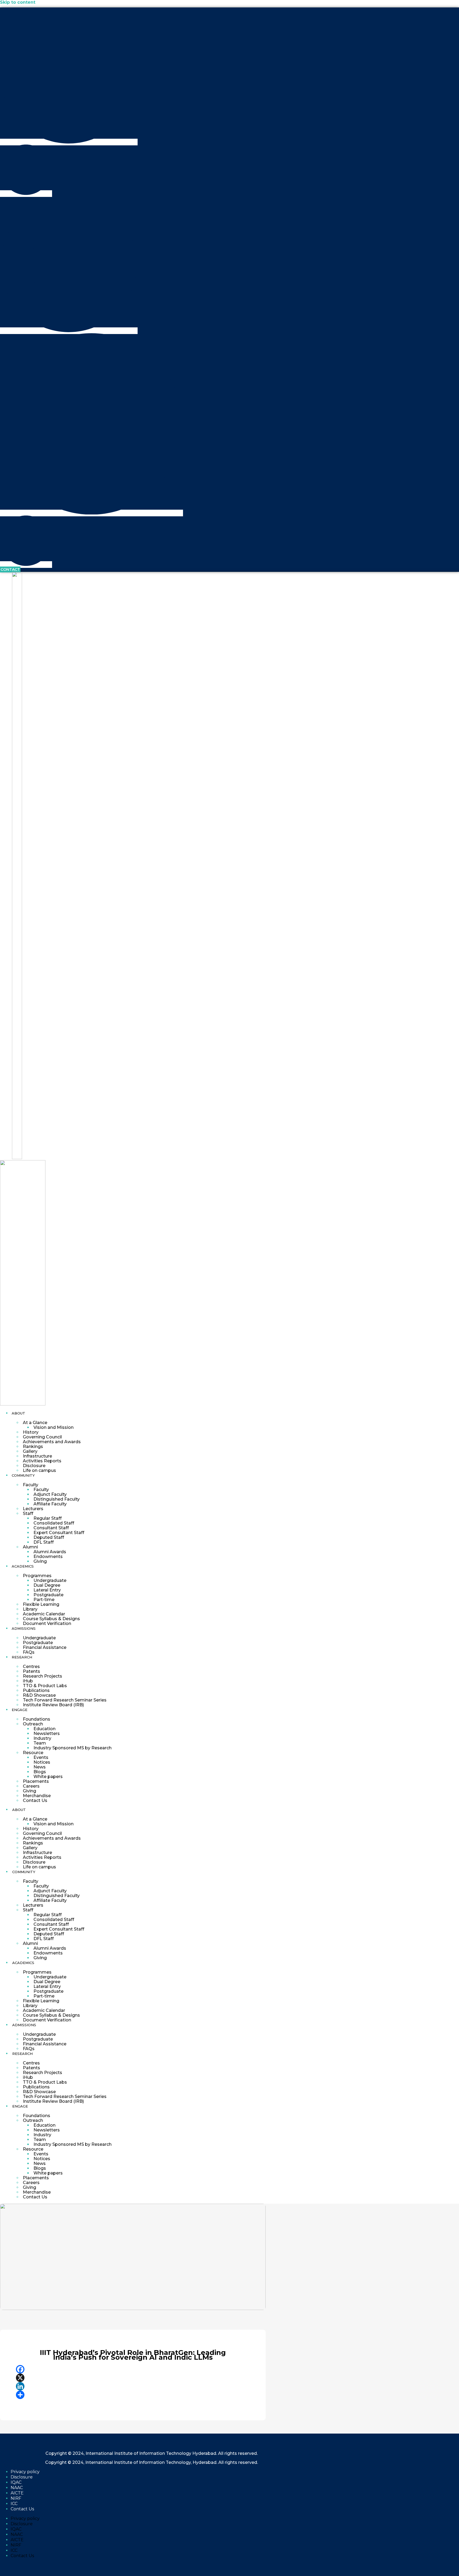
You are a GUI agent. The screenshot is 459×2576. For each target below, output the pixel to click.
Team (40, 1743)
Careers (31, 1786)
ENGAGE (20, 1710)
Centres (31, 1667)
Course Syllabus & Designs (51, 1619)
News (40, 1767)
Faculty (31, 1485)
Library (30, 1609)
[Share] (133, 2395)
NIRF (16, 2498)
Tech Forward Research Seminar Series (65, 1700)
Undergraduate (50, 1580)
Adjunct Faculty (50, 1494)
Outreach (33, 1724)
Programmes (37, 1576)
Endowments (48, 1557)
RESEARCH (22, 1657)
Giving (40, 1561)
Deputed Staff (49, 1537)
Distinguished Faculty (57, 1499)
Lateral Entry (47, 1590)
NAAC (17, 2488)
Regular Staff (48, 1518)
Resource (33, 1753)
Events (41, 1757)
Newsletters (47, 1733)
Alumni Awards (50, 1552)
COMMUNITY (23, 1475)
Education (44, 1729)
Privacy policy (25, 2472)
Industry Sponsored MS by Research (73, 1748)
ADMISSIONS (24, 1628)
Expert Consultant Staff (59, 1533)
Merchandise (37, 1796)
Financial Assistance (45, 1647)
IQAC (16, 2482)
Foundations (37, 1719)
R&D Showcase (39, 1695)
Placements (36, 1781)
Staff (28, 1513)
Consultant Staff (51, 1528)
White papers (48, 1777)
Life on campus (39, 1470)
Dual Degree (47, 1585)
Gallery (30, 1451)
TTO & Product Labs (45, 1686)
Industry (42, 1738)
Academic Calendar (44, 1614)
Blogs (40, 1772)
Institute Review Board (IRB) (53, 1705)
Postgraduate (48, 1595)
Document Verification (47, 1623)
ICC (14, 2504)
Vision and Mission (54, 1427)
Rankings (33, 1447)
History (31, 1432)
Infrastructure (37, 1456)
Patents (31, 1671)
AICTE (17, 2493)
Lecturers (33, 1509)
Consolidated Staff (54, 1523)
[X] (133, 2378)
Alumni (30, 1547)
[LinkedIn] (133, 2386)
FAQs (29, 1652)
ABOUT (18, 1413)
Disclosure (34, 1466)
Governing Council (42, 1437)
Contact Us (35, 1800)
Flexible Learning (41, 1604)
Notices (42, 1762)
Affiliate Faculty (50, 1504)
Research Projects (42, 1676)
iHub (28, 1681)
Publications (36, 1690)
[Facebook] (133, 2369)
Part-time (44, 1600)
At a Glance (35, 1423)
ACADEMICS (23, 1566)
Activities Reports (42, 1461)
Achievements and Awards (52, 1442)
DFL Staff (44, 1542)
